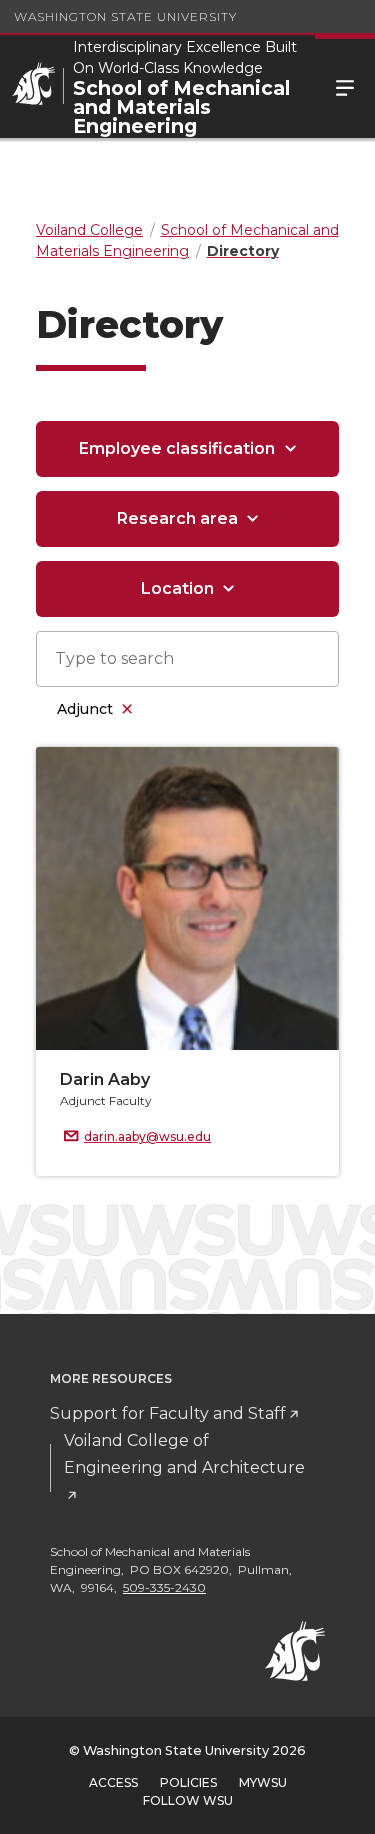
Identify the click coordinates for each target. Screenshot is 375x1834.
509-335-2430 (164, 1587)
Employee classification (177, 448)
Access (113, 1782)
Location (177, 588)
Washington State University (125, 16)
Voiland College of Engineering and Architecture (184, 1454)
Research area (177, 518)
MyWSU (263, 1782)
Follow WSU (188, 1800)
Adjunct (85, 709)
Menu (345, 86)
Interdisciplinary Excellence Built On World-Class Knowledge (185, 57)
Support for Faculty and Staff (168, 1413)
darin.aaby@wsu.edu (147, 1136)
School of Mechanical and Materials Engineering (181, 108)
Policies (188, 1782)
